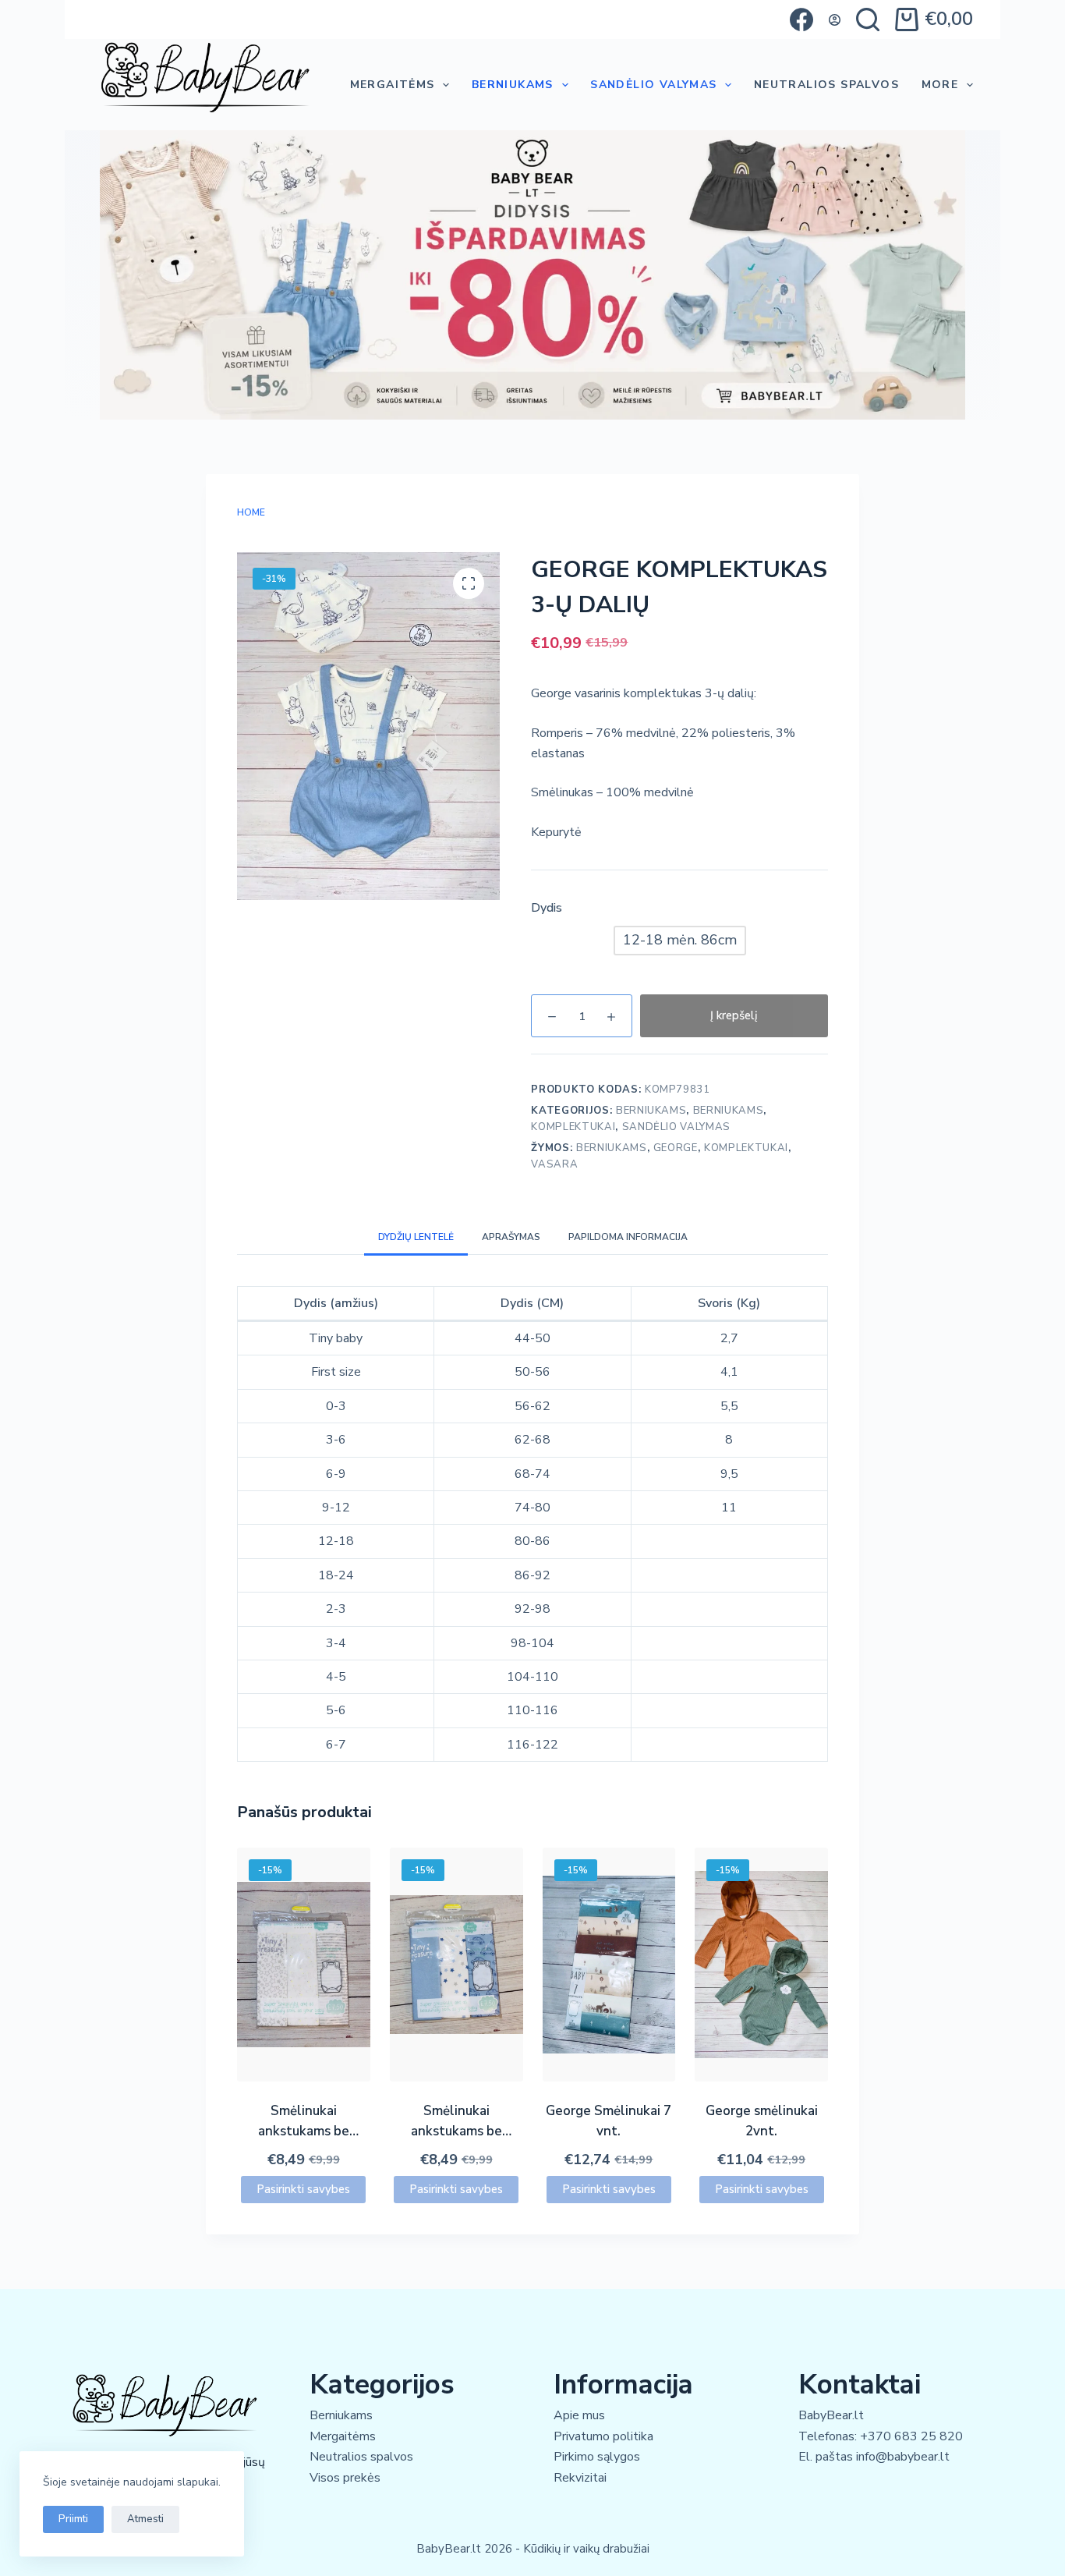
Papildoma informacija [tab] (628, 1237)
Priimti (73, 2519)
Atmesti (145, 2519)
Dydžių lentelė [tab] (416, 1237)
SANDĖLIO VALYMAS (653, 85)
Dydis (547, 908)
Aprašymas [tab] (511, 1237)
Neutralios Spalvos (826, 85)
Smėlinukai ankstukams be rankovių (304, 2131)
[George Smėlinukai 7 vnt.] (609, 1965)
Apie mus (579, 2415)
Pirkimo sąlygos (597, 2457)
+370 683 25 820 (911, 2436)
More (940, 85)
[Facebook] (801, 19)
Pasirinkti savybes (303, 2189)
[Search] (868, 19)
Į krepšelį (734, 1015)
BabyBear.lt (831, 2415)
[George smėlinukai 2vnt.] (761, 1965)
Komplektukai (573, 1127)
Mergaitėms (393, 85)
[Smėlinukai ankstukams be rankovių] (304, 1965)
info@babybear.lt (903, 2457)
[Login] (835, 20)
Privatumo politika (603, 2436)
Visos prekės (345, 2478)
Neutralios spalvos (361, 2457)
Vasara (554, 1164)
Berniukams (513, 85)
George (676, 1148)
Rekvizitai (580, 2478)
